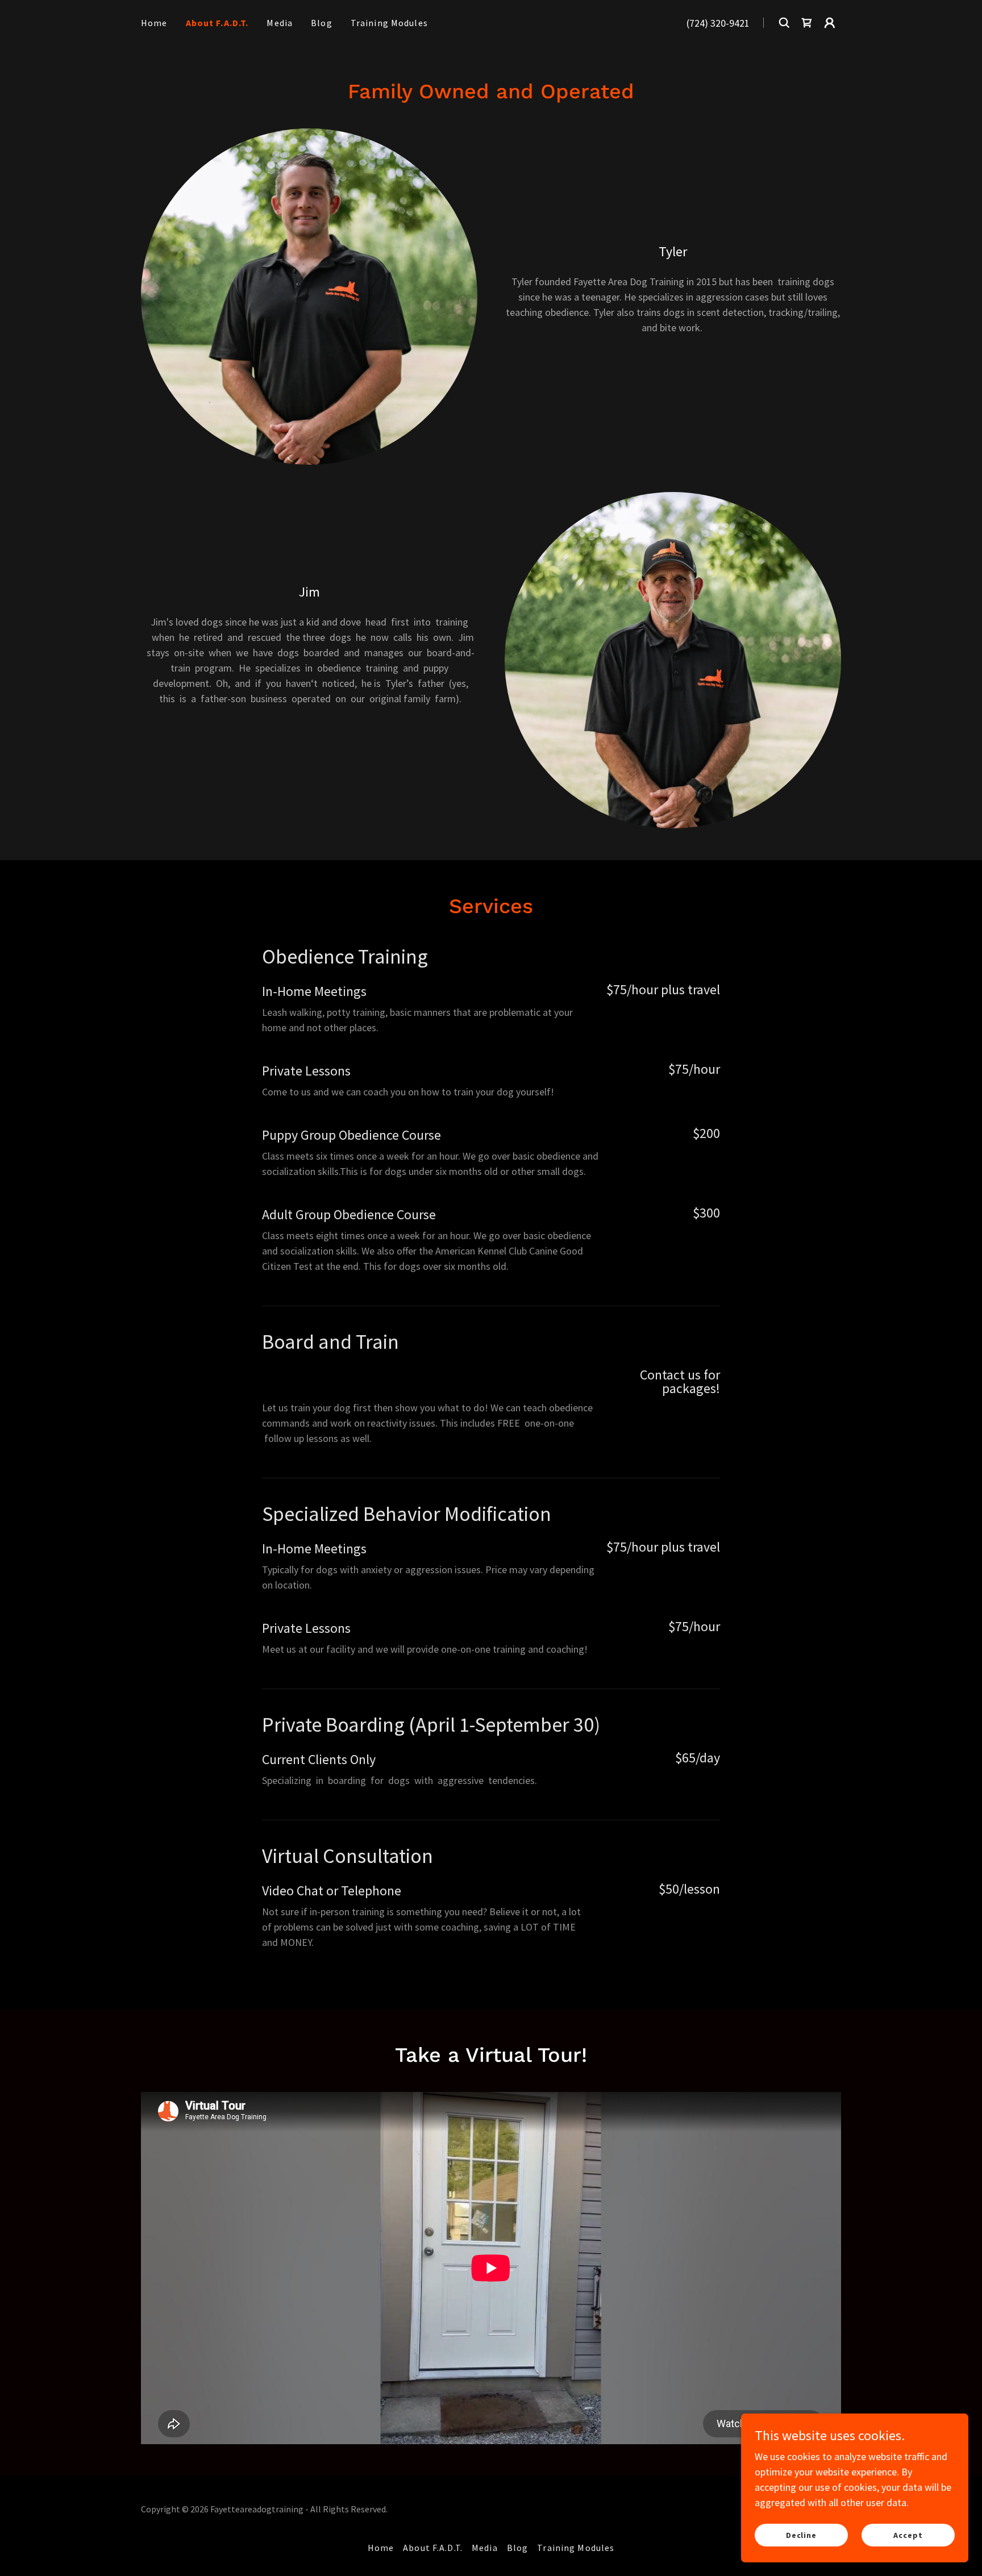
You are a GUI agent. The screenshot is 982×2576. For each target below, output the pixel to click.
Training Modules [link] (389, 23)
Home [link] (154, 23)
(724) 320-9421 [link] (718, 23)
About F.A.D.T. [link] (217, 23)
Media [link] (280, 23)
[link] (807, 23)
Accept (908, 2535)
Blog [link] (322, 23)
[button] (830, 23)
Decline (802, 2535)
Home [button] (381, 2548)
